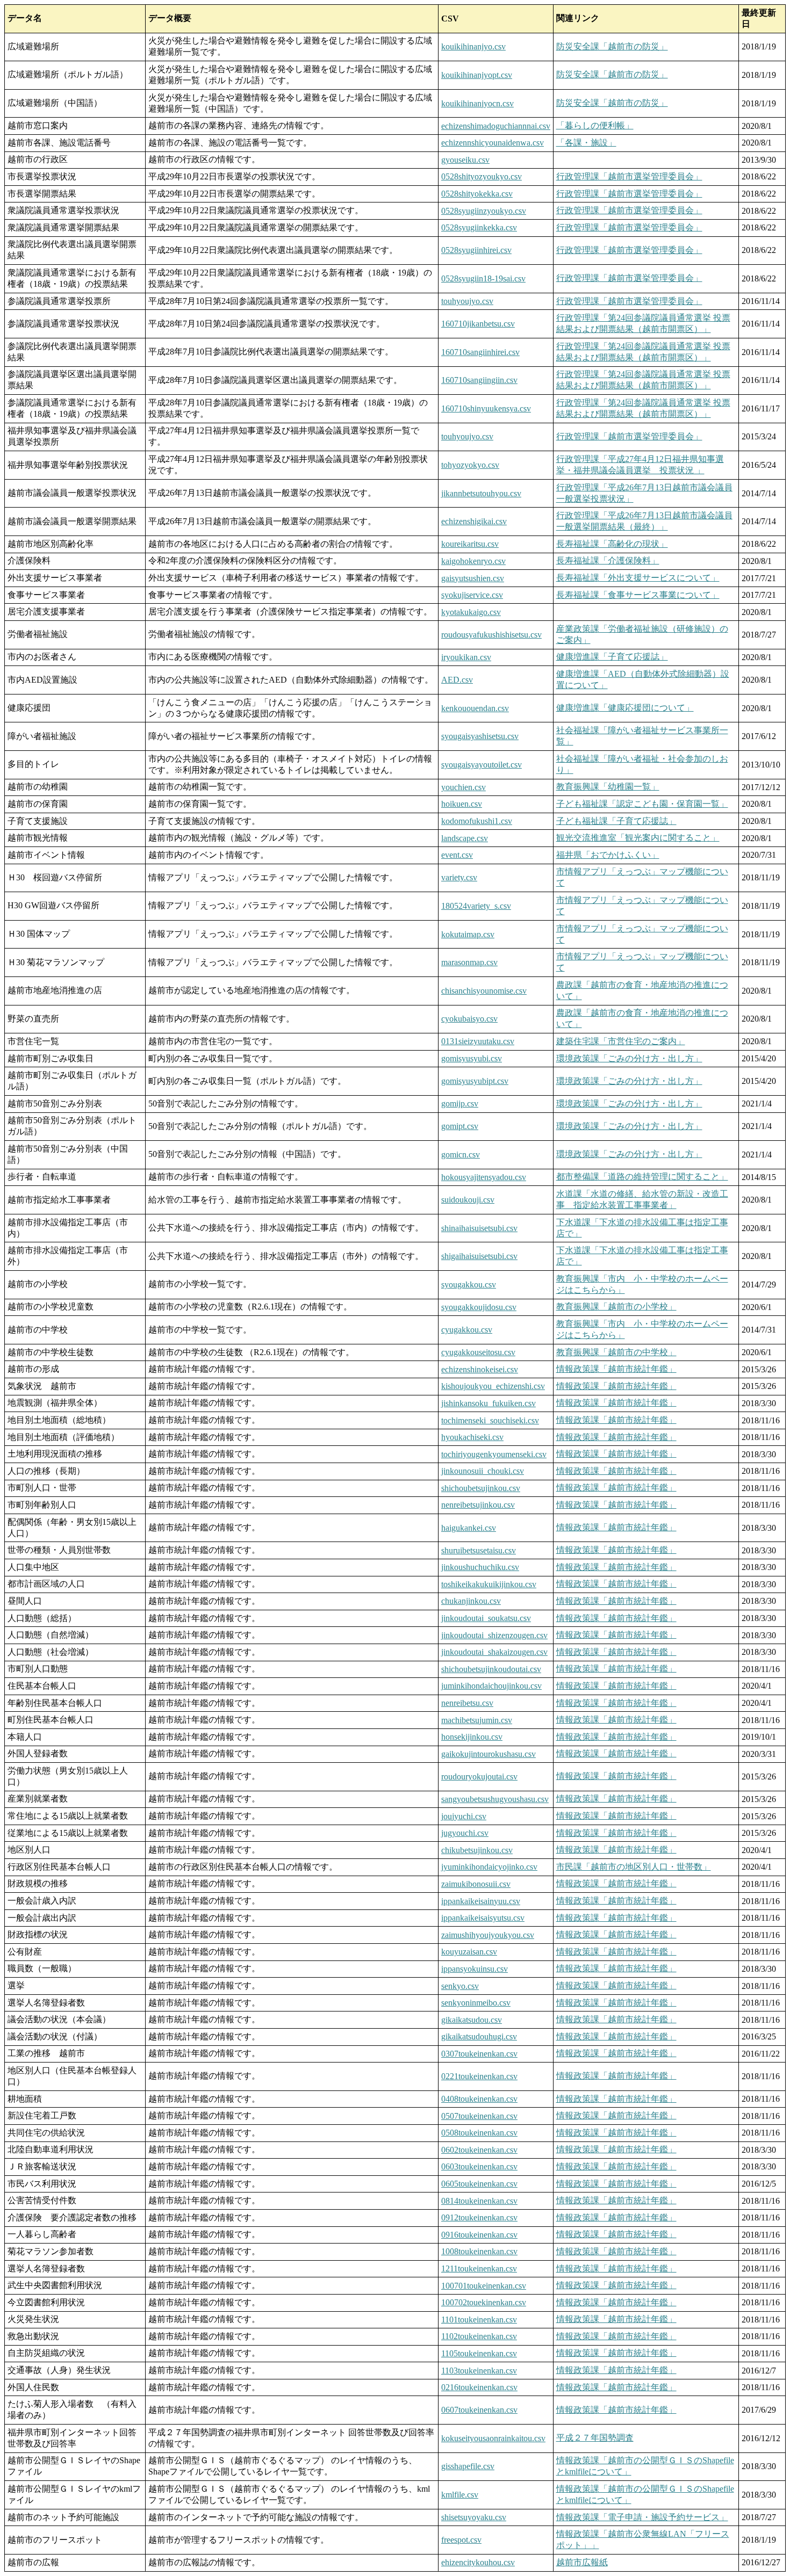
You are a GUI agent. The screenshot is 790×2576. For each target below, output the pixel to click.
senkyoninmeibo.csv (476, 2003)
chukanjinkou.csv (471, 1601)
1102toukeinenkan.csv (479, 2336)
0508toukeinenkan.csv (479, 2133)
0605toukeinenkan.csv (479, 2184)
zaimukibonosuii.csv (476, 1884)
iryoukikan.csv (466, 657)
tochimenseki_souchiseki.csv (490, 1420)
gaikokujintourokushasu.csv (489, 1754)
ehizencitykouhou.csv (478, 2562)
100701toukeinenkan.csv (484, 2286)
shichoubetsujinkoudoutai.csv (491, 1669)
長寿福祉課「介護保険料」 (608, 560)
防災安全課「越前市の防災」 (612, 46)
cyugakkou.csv (467, 1330)
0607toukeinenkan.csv (479, 2410)
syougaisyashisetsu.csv (480, 736)
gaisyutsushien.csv (473, 578)
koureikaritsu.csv (470, 544)
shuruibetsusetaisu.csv (479, 1550)
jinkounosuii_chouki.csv (483, 1471)
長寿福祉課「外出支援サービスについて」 (638, 578)
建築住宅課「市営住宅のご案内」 (621, 1041)
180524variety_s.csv (476, 906)
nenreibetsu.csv (467, 1703)
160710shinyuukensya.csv (486, 408)
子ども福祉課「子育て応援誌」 (616, 821)
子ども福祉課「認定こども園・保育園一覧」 (642, 804)
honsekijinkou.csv (472, 1737)
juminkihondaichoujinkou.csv (491, 1686)
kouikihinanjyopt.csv (477, 75)
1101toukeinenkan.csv (479, 2320)
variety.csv (459, 877)
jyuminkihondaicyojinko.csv (489, 1867)
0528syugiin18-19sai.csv (483, 278)
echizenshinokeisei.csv (480, 1369)
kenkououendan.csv (475, 708)
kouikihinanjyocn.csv (477, 103)
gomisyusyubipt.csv (475, 1081)
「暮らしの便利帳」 (595, 125)
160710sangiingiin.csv (479, 380)
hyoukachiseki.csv (472, 1437)
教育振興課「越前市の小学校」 (616, 1307)
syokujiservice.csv (472, 595)
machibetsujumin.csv (477, 1720)
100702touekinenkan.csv (484, 2302)
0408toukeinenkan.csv (479, 2099)
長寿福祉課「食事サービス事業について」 (638, 595)
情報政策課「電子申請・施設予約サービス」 (642, 2517)
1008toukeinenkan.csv (479, 2251)
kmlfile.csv (460, 2495)
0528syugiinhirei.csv (476, 250)
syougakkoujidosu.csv (479, 1307)
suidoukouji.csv (468, 1200)
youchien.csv (464, 787)
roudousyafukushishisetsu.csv (491, 635)
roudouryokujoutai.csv (479, 1777)
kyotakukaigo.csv (471, 612)
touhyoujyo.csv (467, 301)
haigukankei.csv (469, 1528)
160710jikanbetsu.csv (478, 324)
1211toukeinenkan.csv (479, 2269)
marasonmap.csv (469, 962)
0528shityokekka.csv (477, 194)
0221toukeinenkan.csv (479, 2076)
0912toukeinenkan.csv (479, 2217)
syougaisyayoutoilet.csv (482, 765)
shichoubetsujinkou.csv (481, 1488)
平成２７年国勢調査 (595, 2438)
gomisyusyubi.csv (472, 1058)
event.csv (457, 855)
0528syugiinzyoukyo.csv (484, 211)
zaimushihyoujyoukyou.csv (488, 1935)
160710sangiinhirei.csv (480, 352)
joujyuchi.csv (464, 1816)
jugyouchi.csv (465, 1833)
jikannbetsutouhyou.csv (481, 493)
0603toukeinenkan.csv (479, 2166)
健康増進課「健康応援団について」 (625, 708)
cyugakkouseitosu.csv (478, 1352)
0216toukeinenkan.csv (479, 2387)
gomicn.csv (461, 1155)
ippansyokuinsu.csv (475, 1969)
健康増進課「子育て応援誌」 (612, 657)
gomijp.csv (460, 1104)
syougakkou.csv (469, 1285)
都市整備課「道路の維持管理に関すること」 (642, 1177)
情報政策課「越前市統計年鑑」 (616, 1369)
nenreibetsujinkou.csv (478, 1505)
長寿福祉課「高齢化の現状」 (612, 544)
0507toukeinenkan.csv (479, 2116)
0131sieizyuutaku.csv (478, 1041)
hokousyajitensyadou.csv (484, 1177)
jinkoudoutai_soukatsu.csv (486, 1618)
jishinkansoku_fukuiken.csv (489, 1403)
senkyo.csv (460, 1986)
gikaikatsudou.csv (472, 2020)
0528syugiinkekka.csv (479, 227)
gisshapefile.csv (468, 2466)
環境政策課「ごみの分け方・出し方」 (629, 1058)
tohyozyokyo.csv (470, 465)
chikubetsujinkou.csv (477, 1850)
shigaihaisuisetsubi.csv (479, 1256)
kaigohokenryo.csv (473, 561)
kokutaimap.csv (468, 934)
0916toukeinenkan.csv (479, 2235)
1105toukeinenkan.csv (479, 2353)
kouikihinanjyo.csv (473, 46)
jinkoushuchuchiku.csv (480, 1567)
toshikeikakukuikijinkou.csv (489, 1584)
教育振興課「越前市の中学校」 (616, 1352)
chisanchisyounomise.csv (484, 991)
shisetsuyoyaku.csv (474, 2517)
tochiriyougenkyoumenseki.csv (494, 1454)
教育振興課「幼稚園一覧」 (608, 787)
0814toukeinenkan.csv (479, 2201)
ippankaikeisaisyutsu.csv (483, 1918)
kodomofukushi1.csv (477, 821)
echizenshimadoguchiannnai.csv (496, 126)
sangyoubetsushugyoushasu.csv (495, 1799)
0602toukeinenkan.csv (479, 2150)
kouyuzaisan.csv (469, 1952)
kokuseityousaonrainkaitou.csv (493, 2438)
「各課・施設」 (586, 143)
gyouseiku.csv (465, 160)
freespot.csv (461, 2540)
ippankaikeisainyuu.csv (481, 1901)
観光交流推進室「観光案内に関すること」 (638, 838)
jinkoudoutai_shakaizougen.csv (494, 1652)
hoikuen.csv (462, 804)
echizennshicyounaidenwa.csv (493, 143)
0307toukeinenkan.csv (479, 2054)
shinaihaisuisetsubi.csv (479, 1228)
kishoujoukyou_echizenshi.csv (493, 1386)
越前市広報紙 (582, 2562)
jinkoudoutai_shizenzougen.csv (494, 1635)
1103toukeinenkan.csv (479, 2371)
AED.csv (457, 680)
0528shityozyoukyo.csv (482, 176)
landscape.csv (465, 838)
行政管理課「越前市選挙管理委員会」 (629, 176)
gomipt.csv (460, 1126)
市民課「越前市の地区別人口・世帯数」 (634, 1867)
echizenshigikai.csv (474, 521)
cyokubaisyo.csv (469, 1019)
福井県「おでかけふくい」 (608, 855)
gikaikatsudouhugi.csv (479, 2036)
